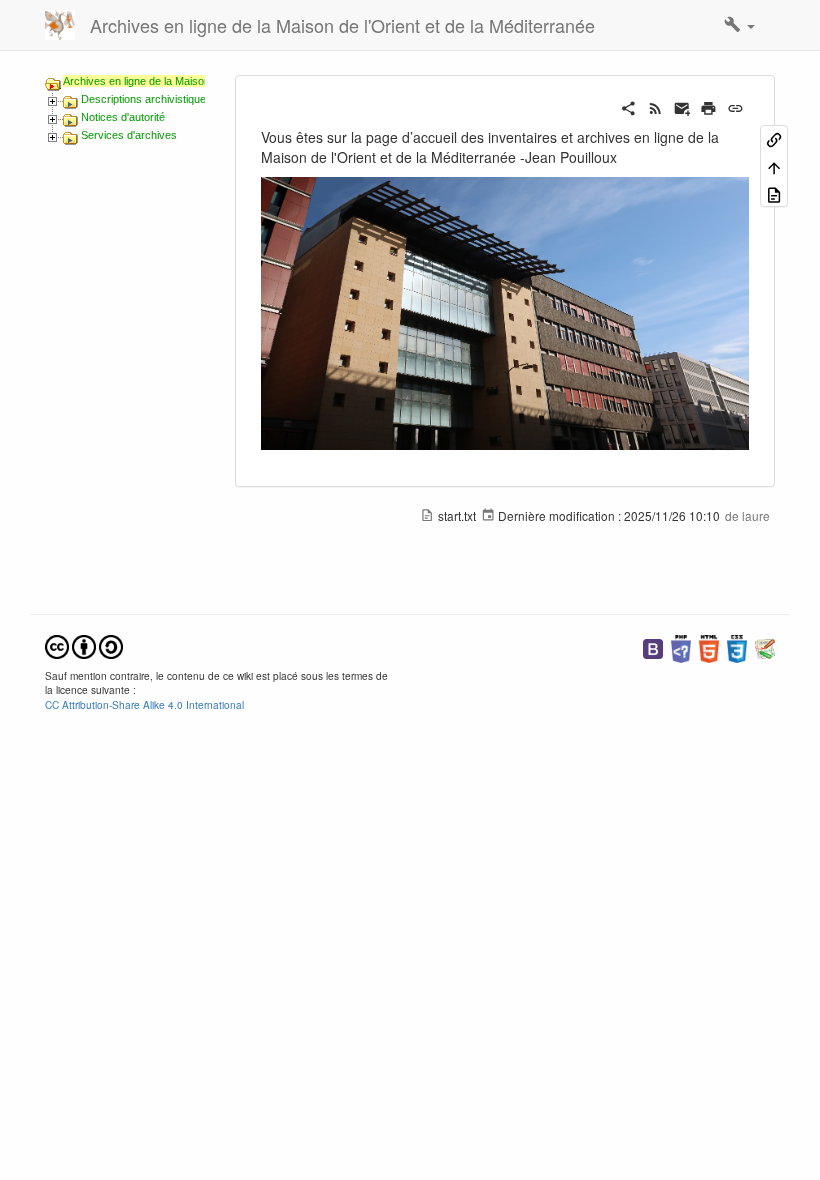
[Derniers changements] (655, 106)
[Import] (774, 193)
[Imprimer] (708, 106)
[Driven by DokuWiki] (765, 646)
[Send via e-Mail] (682, 106)
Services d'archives (129, 135)
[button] (739, 25)
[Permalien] (735, 106)
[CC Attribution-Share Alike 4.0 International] (84, 644)
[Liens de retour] (774, 138)
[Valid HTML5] (709, 646)
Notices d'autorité (123, 117)
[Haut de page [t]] (774, 165)
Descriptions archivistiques (146, 99)
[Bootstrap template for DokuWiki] (653, 646)
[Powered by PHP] (681, 646)
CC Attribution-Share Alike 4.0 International (144, 704)
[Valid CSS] (737, 646)
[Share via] (628, 106)
